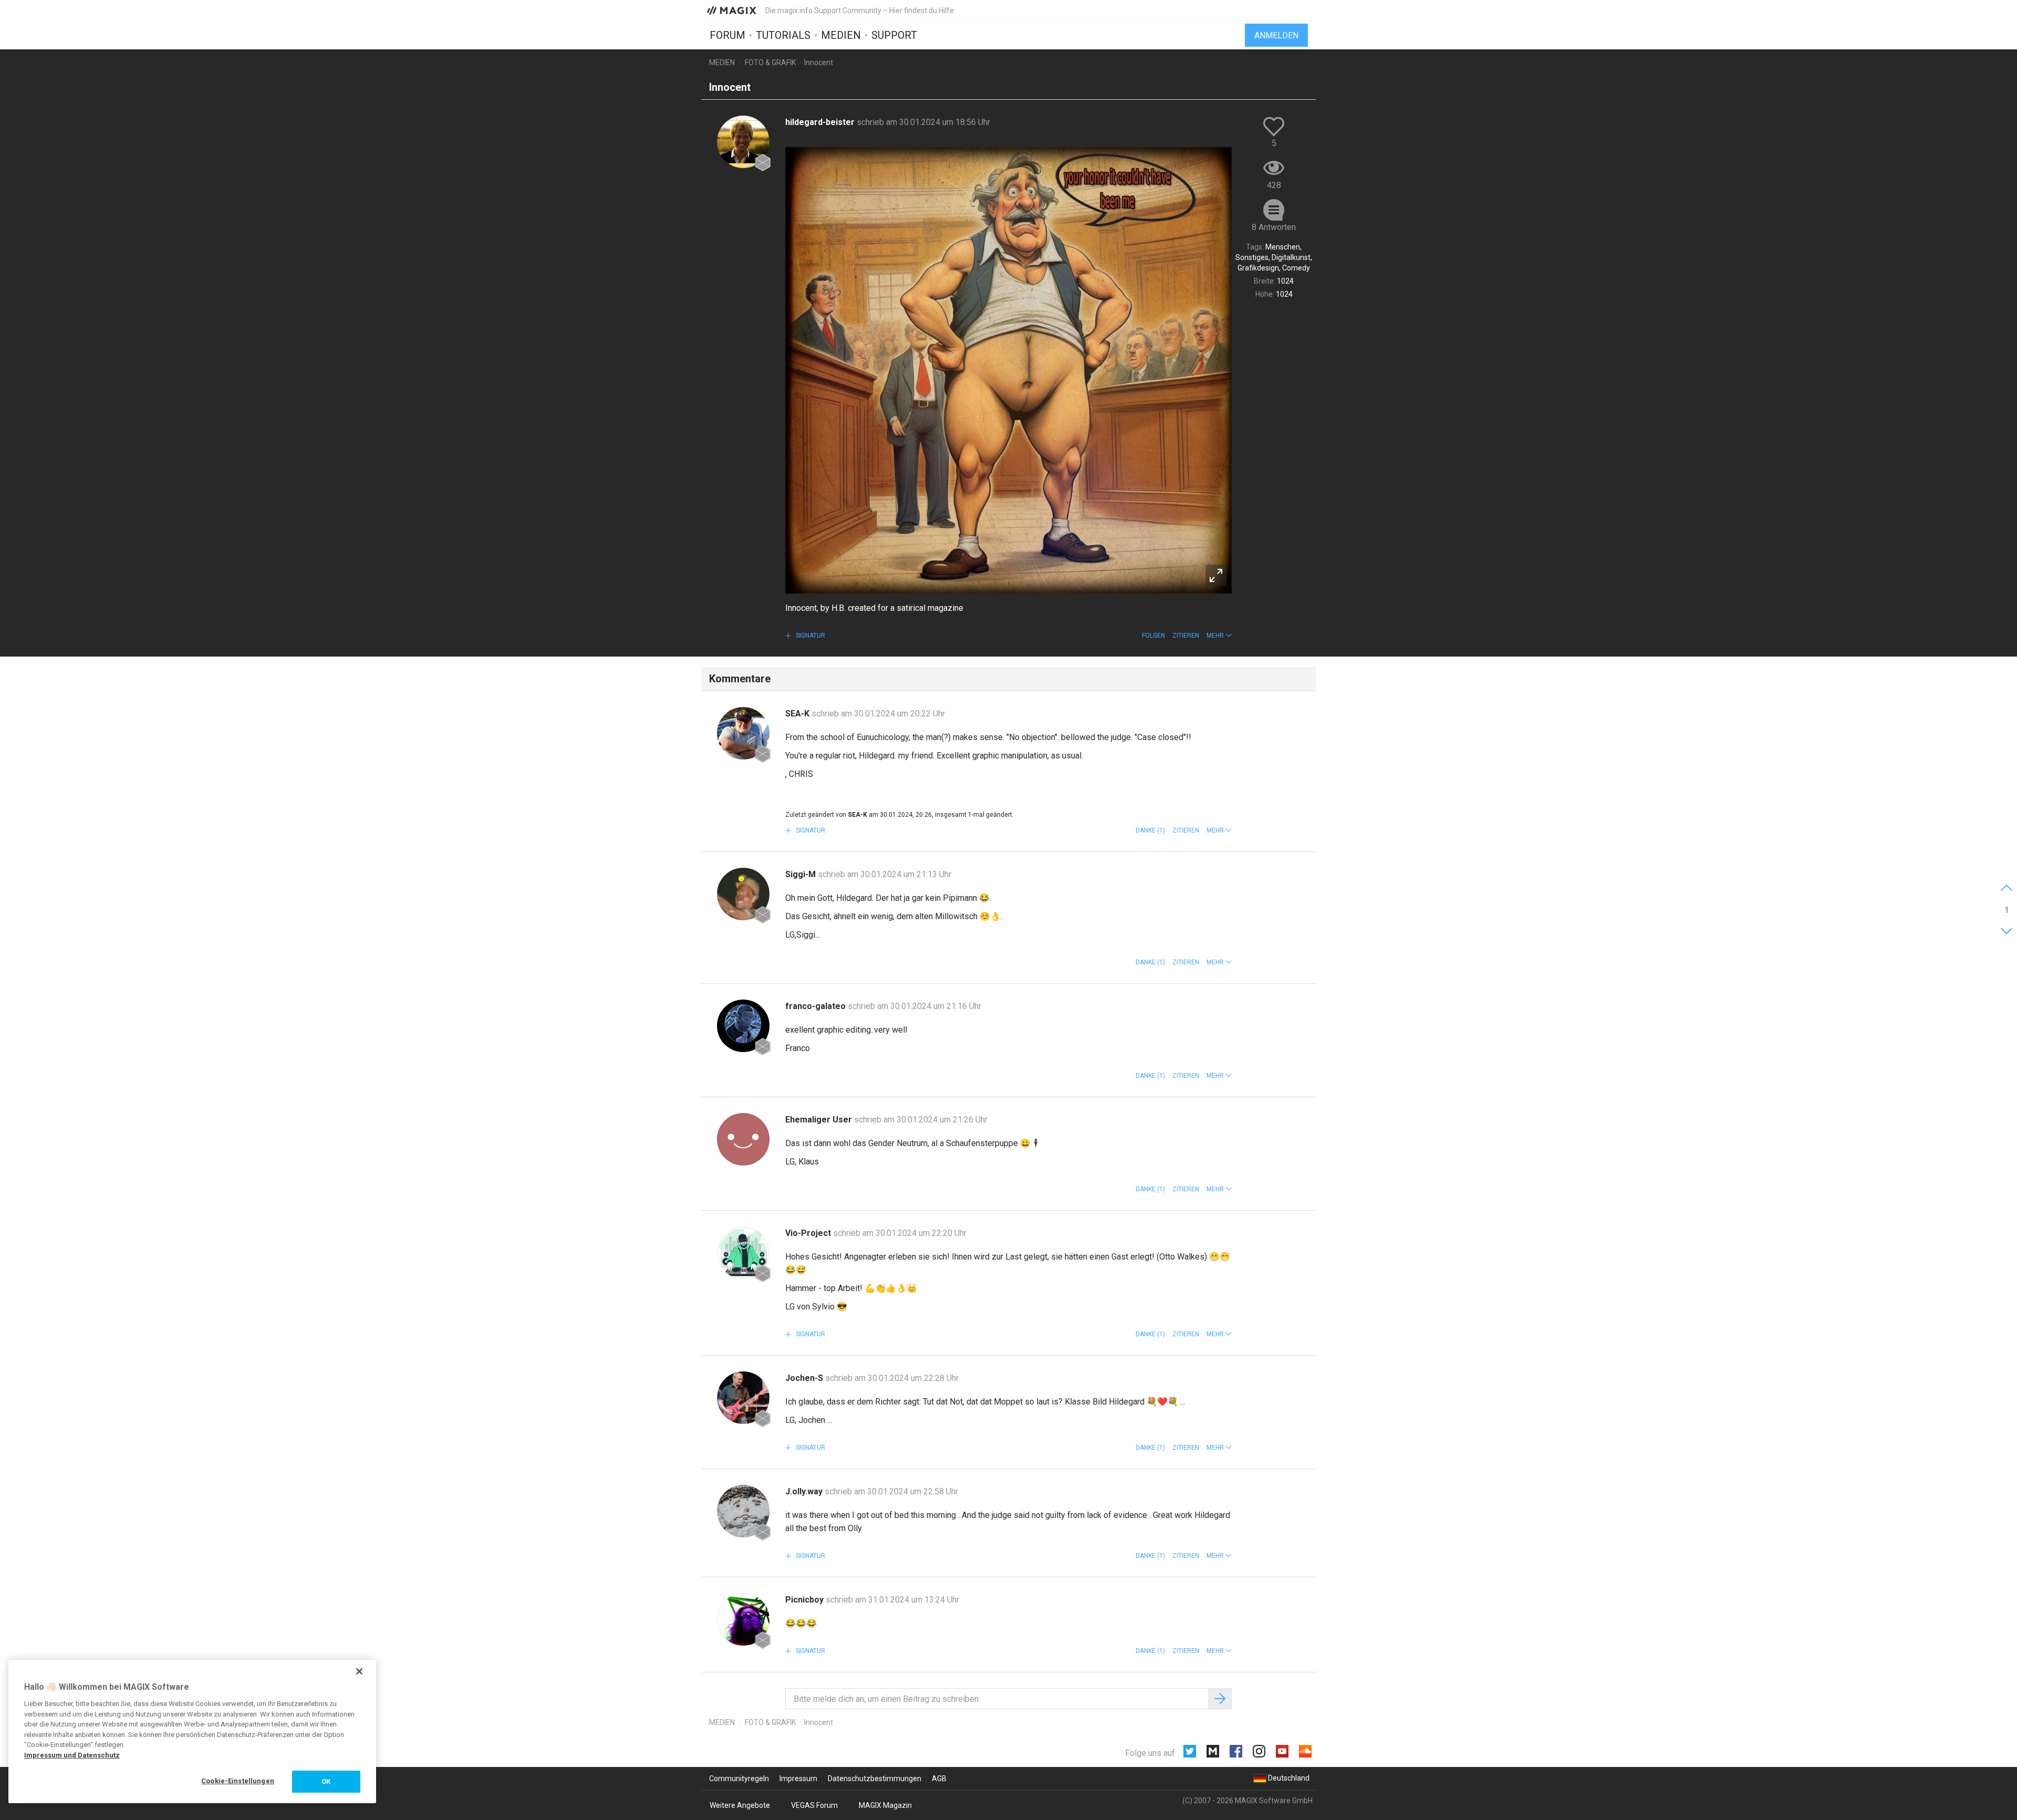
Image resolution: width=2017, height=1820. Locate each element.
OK (326, 1781)
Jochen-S (805, 1378)
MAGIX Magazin (885, 1805)
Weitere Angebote (740, 1805)
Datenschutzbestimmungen (875, 1779)
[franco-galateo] (743, 1026)
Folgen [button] (1153, 636)
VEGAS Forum (814, 1805)
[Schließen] (359, 1671)
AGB (939, 1779)
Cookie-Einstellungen (238, 1781)
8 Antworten (1274, 227)
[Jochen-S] (743, 1398)
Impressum (798, 1779)
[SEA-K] (743, 733)
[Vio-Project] (743, 1253)
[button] (1219, 636)
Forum (727, 35)
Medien (841, 35)
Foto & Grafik (770, 63)
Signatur (810, 636)
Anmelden (1276, 35)
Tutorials (783, 35)
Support (894, 35)
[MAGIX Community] (732, 10)
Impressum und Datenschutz (72, 1755)
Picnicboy (805, 1600)
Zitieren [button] (1186, 636)
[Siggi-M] (743, 894)
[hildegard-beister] (743, 142)
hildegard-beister (821, 122)
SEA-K (798, 714)
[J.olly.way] (743, 1511)
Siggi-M (802, 874)
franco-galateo (817, 1006)
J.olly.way (805, 1491)
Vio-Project (809, 1233)
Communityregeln (739, 1779)
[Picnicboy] (743, 1619)
